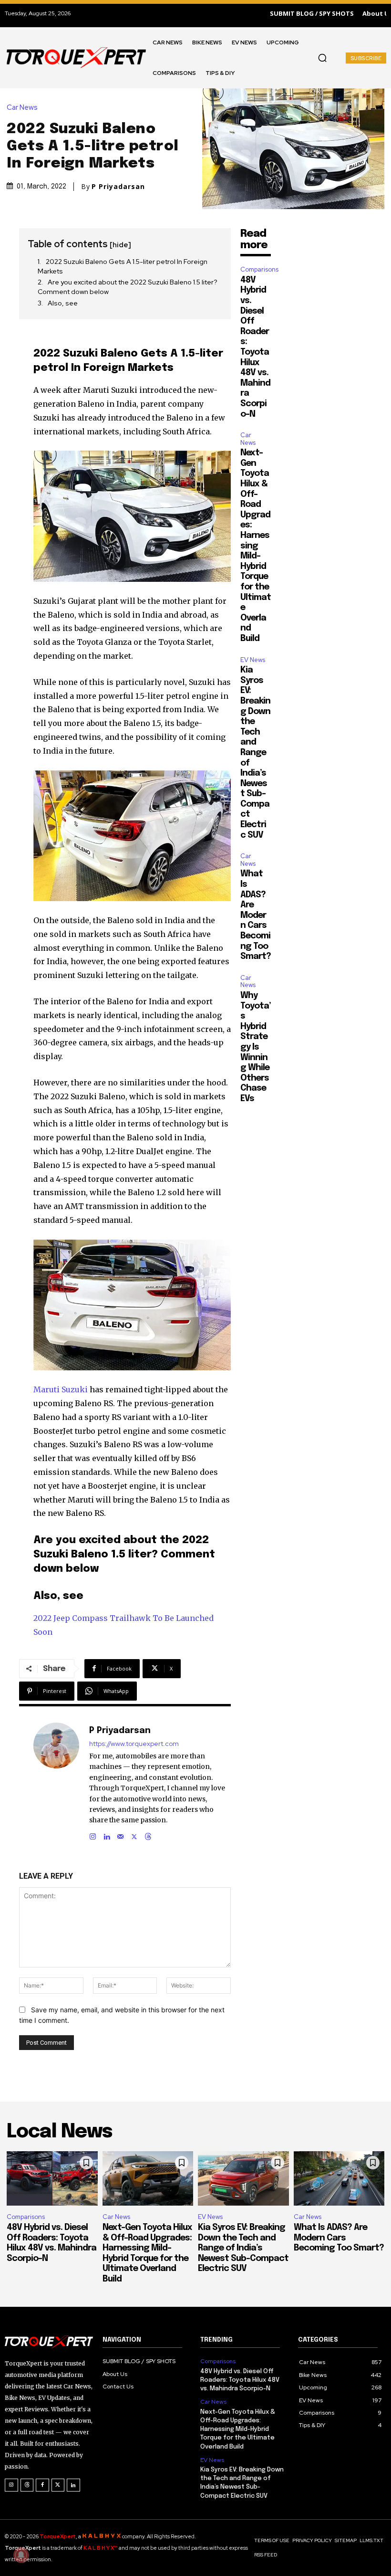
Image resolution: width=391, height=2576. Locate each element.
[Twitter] (58, 2485)
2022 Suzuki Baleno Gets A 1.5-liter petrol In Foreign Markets (123, 266)
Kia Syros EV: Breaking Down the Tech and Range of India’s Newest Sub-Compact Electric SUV (255, 753)
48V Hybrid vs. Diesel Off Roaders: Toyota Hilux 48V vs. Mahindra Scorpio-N (240, 2380)
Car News (22, 108)
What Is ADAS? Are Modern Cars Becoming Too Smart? (256, 915)
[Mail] (120, 1835)
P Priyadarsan (118, 187)
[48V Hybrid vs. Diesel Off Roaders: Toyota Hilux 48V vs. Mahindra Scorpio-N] (52, 2178)
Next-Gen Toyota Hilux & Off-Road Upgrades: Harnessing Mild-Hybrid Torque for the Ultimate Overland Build (256, 546)
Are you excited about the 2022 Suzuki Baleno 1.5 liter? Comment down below (128, 287)
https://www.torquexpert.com (134, 1744)
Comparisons (259, 269)
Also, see (63, 303)
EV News (253, 660)
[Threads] (148, 1835)
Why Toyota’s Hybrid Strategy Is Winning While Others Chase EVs (256, 1047)
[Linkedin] (107, 1835)
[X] (134, 1835)
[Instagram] (93, 1835)
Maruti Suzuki (61, 1389)
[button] (322, 58)
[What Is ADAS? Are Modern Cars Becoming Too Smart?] (339, 2178)
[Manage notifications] (21, 2555)
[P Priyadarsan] (56, 1782)
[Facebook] (42, 2485)
